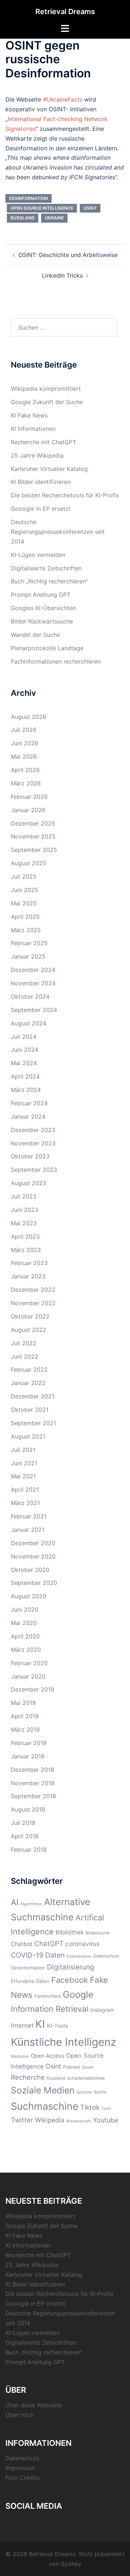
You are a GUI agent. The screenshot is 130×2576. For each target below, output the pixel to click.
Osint (90, 208)
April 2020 (25, 1636)
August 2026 (29, 717)
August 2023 (29, 1183)
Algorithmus (31, 1904)
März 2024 (26, 1090)
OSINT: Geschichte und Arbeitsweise (68, 255)
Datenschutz (106, 1956)
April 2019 (25, 1716)
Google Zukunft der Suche (47, 402)
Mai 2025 (24, 903)
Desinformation (29, 198)
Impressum (20, 2468)
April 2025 (25, 917)
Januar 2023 (28, 1276)
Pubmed (71, 2067)
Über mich (19, 2415)
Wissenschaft (79, 2121)
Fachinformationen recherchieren (56, 661)
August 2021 (28, 1436)
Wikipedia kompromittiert (46, 389)
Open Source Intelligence (42, 208)
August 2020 (29, 1596)
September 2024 (34, 1010)
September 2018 (33, 1796)
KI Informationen (33, 429)
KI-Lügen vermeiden (38, 555)
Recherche (28, 2077)
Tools (106, 2108)
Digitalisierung (71, 1967)
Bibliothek (70, 1932)
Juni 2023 (25, 1210)
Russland (23, 218)
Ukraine (54, 218)
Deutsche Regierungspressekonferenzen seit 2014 (58, 532)
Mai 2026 (24, 756)
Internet (22, 2025)
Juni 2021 (24, 1463)
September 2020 (34, 1583)
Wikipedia (50, 2120)
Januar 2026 (28, 810)
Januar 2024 (28, 1116)
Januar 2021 (28, 1530)
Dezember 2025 (33, 823)
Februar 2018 (29, 1850)
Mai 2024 (24, 1063)
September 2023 (34, 1170)
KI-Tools (58, 2026)
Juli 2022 (24, 1343)
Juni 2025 (25, 890)
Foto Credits (22, 2478)
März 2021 (25, 1503)
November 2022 (33, 1303)
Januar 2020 (28, 1676)
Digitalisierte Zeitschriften (46, 568)
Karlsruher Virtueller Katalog (49, 469)
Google (78, 1994)
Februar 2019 (29, 1743)
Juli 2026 (24, 730)
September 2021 (33, 1423)
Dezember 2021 (32, 1396)
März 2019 (25, 1730)
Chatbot (22, 1944)
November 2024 (33, 983)
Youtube (105, 2120)
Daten (55, 1955)
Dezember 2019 (32, 1689)
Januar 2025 (28, 956)
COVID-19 (27, 1955)
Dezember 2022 (33, 1290)
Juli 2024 (24, 1037)
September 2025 (34, 850)
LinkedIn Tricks (62, 275)
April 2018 (25, 1836)
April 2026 (25, 770)
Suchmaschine (45, 2106)
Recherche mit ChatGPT (44, 442)
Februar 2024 (29, 1103)
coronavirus (83, 1944)
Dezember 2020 (33, 1543)
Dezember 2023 (33, 1130)
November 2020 (33, 1556)
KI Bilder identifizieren (41, 482)
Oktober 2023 (30, 1156)
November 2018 (33, 1783)
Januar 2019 (28, 1756)
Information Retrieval (50, 2009)
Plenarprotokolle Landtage (47, 648)
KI (40, 2024)
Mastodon (20, 2056)
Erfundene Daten (30, 1981)
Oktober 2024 (30, 996)
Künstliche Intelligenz (64, 2042)
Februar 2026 (29, 797)
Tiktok (90, 2107)
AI (15, 1902)
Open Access (47, 2056)
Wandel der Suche (35, 635)
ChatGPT (49, 1944)
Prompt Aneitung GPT (41, 595)
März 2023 (26, 1250)
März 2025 (26, 930)
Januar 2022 (28, 1383)
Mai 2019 (23, 1703)
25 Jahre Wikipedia (37, 455)
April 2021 (25, 1490)
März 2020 (26, 1650)
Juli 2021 (23, 1450)
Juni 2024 (25, 1050)
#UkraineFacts (63, 99)
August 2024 (29, 1023)
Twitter (22, 2120)
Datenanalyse (79, 1956)
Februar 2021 (29, 1516)
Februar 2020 (29, 1663)
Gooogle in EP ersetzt (41, 509)
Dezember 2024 (33, 970)
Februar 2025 (29, 943)
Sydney (71, 2564)
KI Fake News (29, 415)
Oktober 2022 (30, 1316)
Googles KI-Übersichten (43, 608)
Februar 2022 (29, 1370)
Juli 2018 (23, 1823)
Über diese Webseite (34, 2405)
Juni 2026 (25, 743)
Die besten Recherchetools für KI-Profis (65, 495)
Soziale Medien (43, 2090)
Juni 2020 (25, 1610)
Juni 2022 (25, 1356)
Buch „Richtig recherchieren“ (49, 581)
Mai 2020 (24, 1623)
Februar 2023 (29, 1263)
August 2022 (29, 1330)
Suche (100, 2092)
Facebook (70, 1980)
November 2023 (33, 1143)
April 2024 (25, 1076)
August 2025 (29, 863)
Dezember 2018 (32, 1770)
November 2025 (33, 836)
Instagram (102, 2010)
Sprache (84, 2092)
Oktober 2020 (30, 1570)
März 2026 (26, 783)
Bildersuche (97, 1933)
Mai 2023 (24, 1223)
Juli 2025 (24, 876)
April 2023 (25, 1236)
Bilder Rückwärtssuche (42, 621)
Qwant (88, 2067)
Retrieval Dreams (65, 12)
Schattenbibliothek (86, 2078)
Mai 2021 (23, 1476)
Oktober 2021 (30, 1410)
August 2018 (28, 1809)
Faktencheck (48, 1996)
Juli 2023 (24, 1196)
